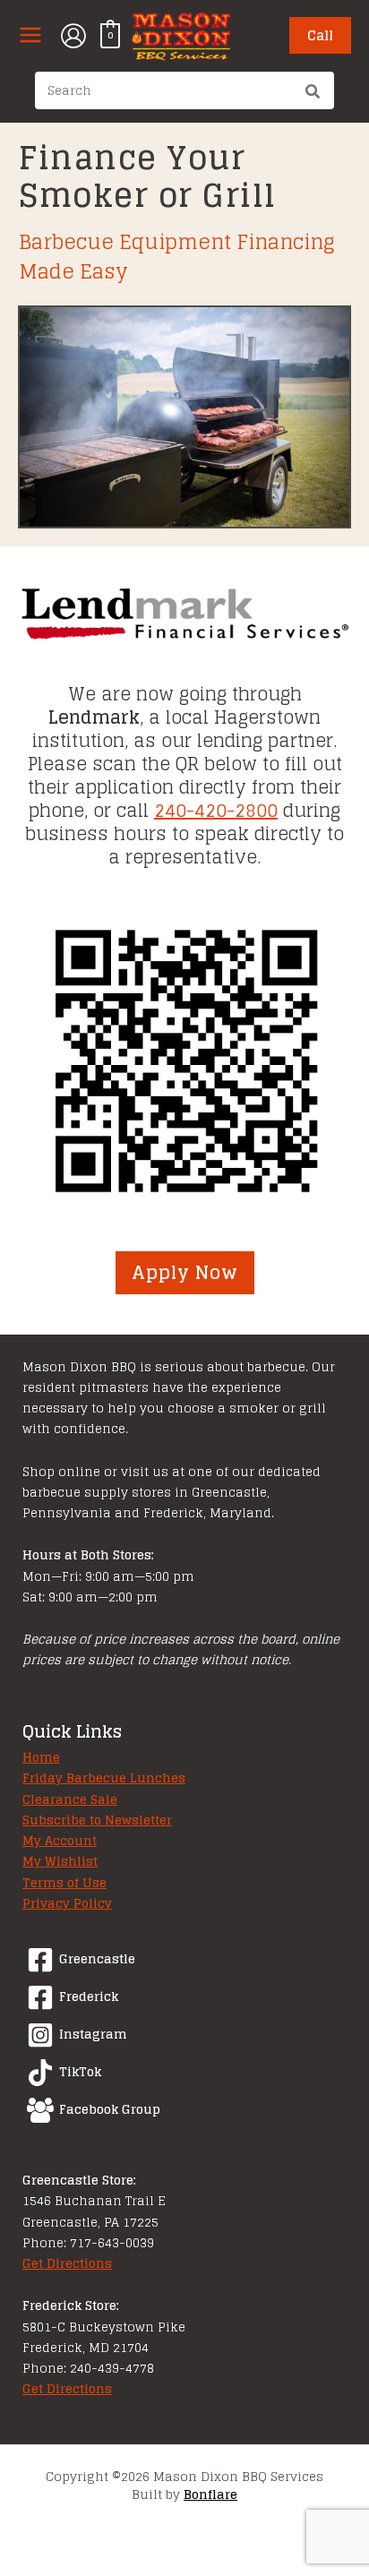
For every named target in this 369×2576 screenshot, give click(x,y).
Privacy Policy (67, 1903)
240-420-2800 (216, 811)
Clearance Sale (70, 1799)
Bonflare (210, 2494)
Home (41, 1757)
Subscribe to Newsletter (97, 1820)
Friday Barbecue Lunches (104, 1778)
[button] (320, 35)
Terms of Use (64, 1883)
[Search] (313, 93)
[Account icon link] (73, 36)
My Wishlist (60, 1861)
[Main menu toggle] (30, 35)
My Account (60, 1841)
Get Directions (67, 2263)
